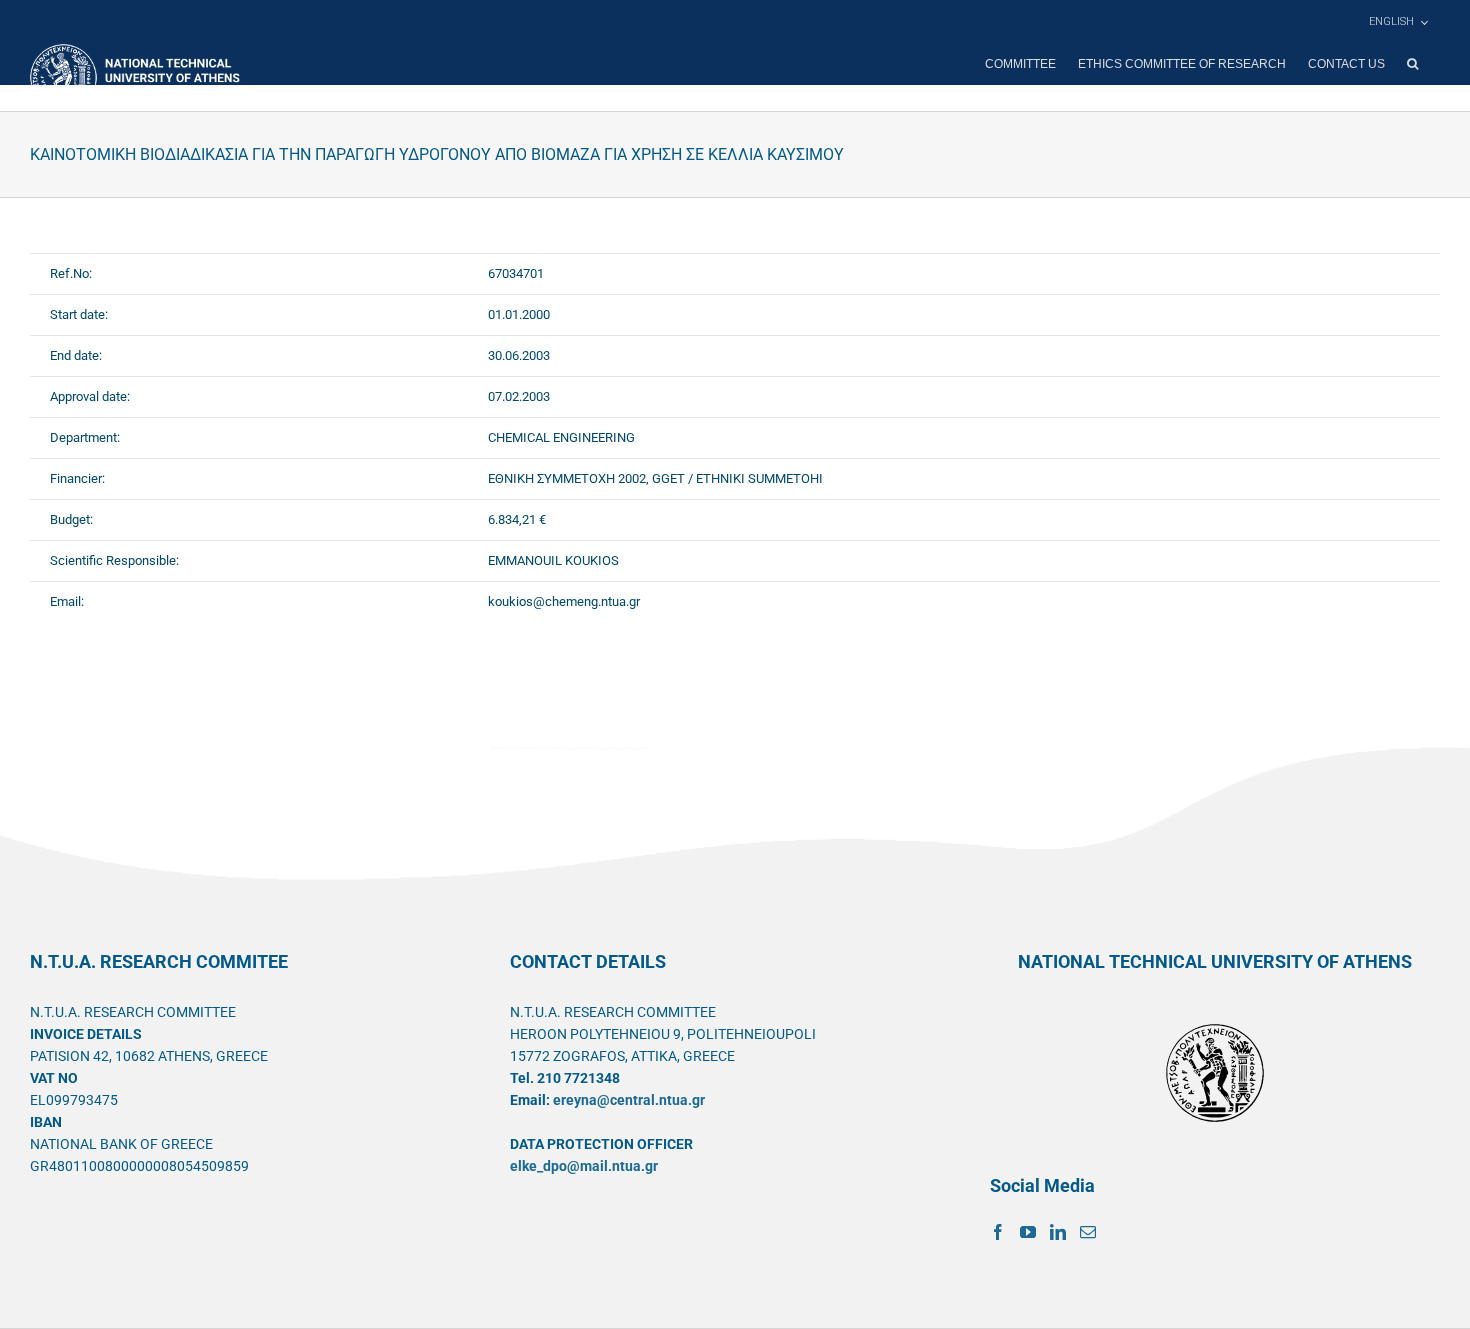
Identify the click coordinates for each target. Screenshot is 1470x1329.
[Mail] (1088, 1232)
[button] (1412, 64)
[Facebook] (998, 1232)
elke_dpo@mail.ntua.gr (584, 1166)
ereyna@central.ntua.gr (629, 1100)
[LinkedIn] (1058, 1232)
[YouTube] (1028, 1232)
